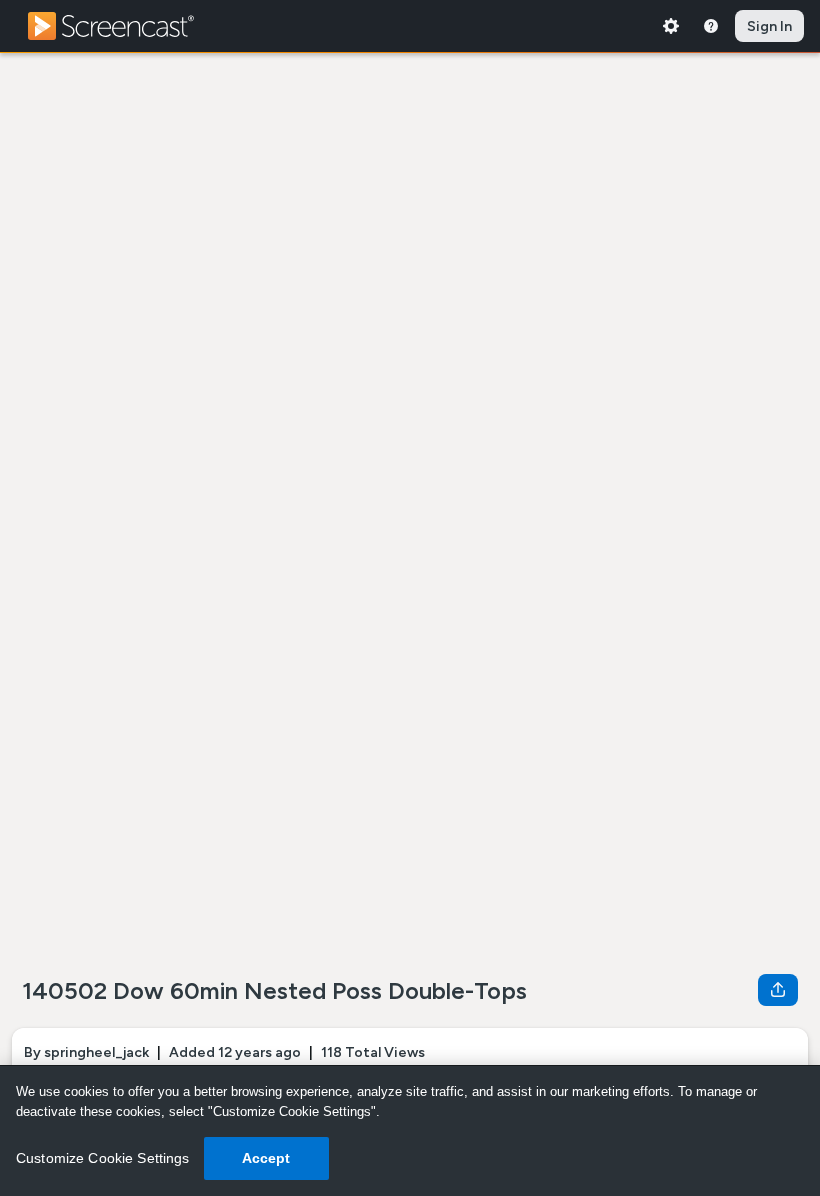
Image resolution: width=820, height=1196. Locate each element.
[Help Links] (711, 26)
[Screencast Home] (124, 26)
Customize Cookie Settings (103, 1158)
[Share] (778, 990)
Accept (266, 1158)
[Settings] (671, 26)
